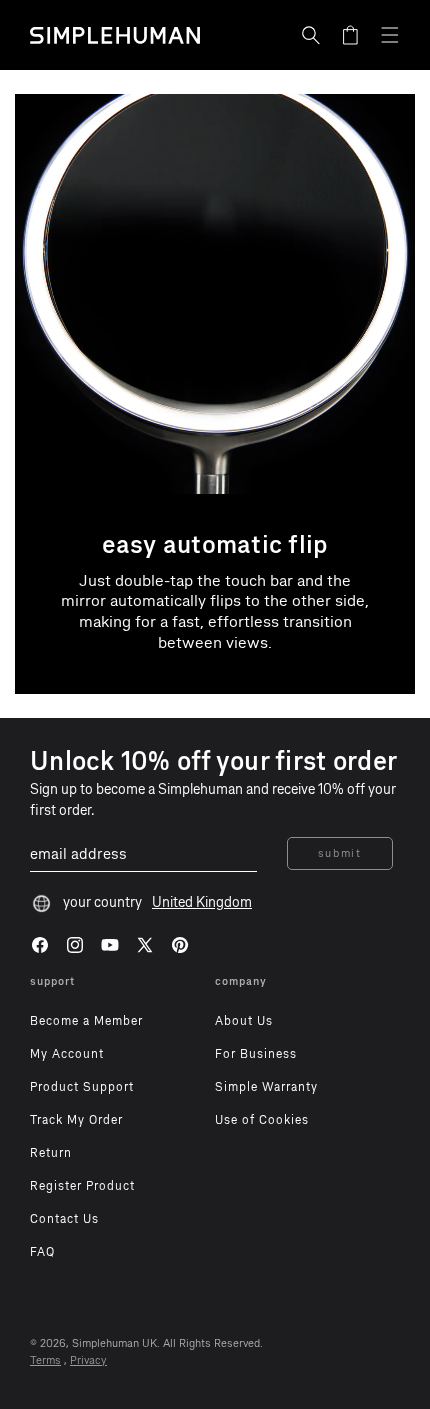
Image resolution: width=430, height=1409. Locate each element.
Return (51, 1153)
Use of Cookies (262, 1120)
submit (340, 853)
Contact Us (64, 1219)
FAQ (42, 1252)
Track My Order (76, 1120)
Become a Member (86, 1021)
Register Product (82, 1186)
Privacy (88, 1360)
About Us (244, 1021)
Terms (45, 1360)
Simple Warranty (266, 1087)
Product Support (82, 1087)
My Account (67, 1054)
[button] (311, 35)
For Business (256, 1054)
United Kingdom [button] (202, 902)
